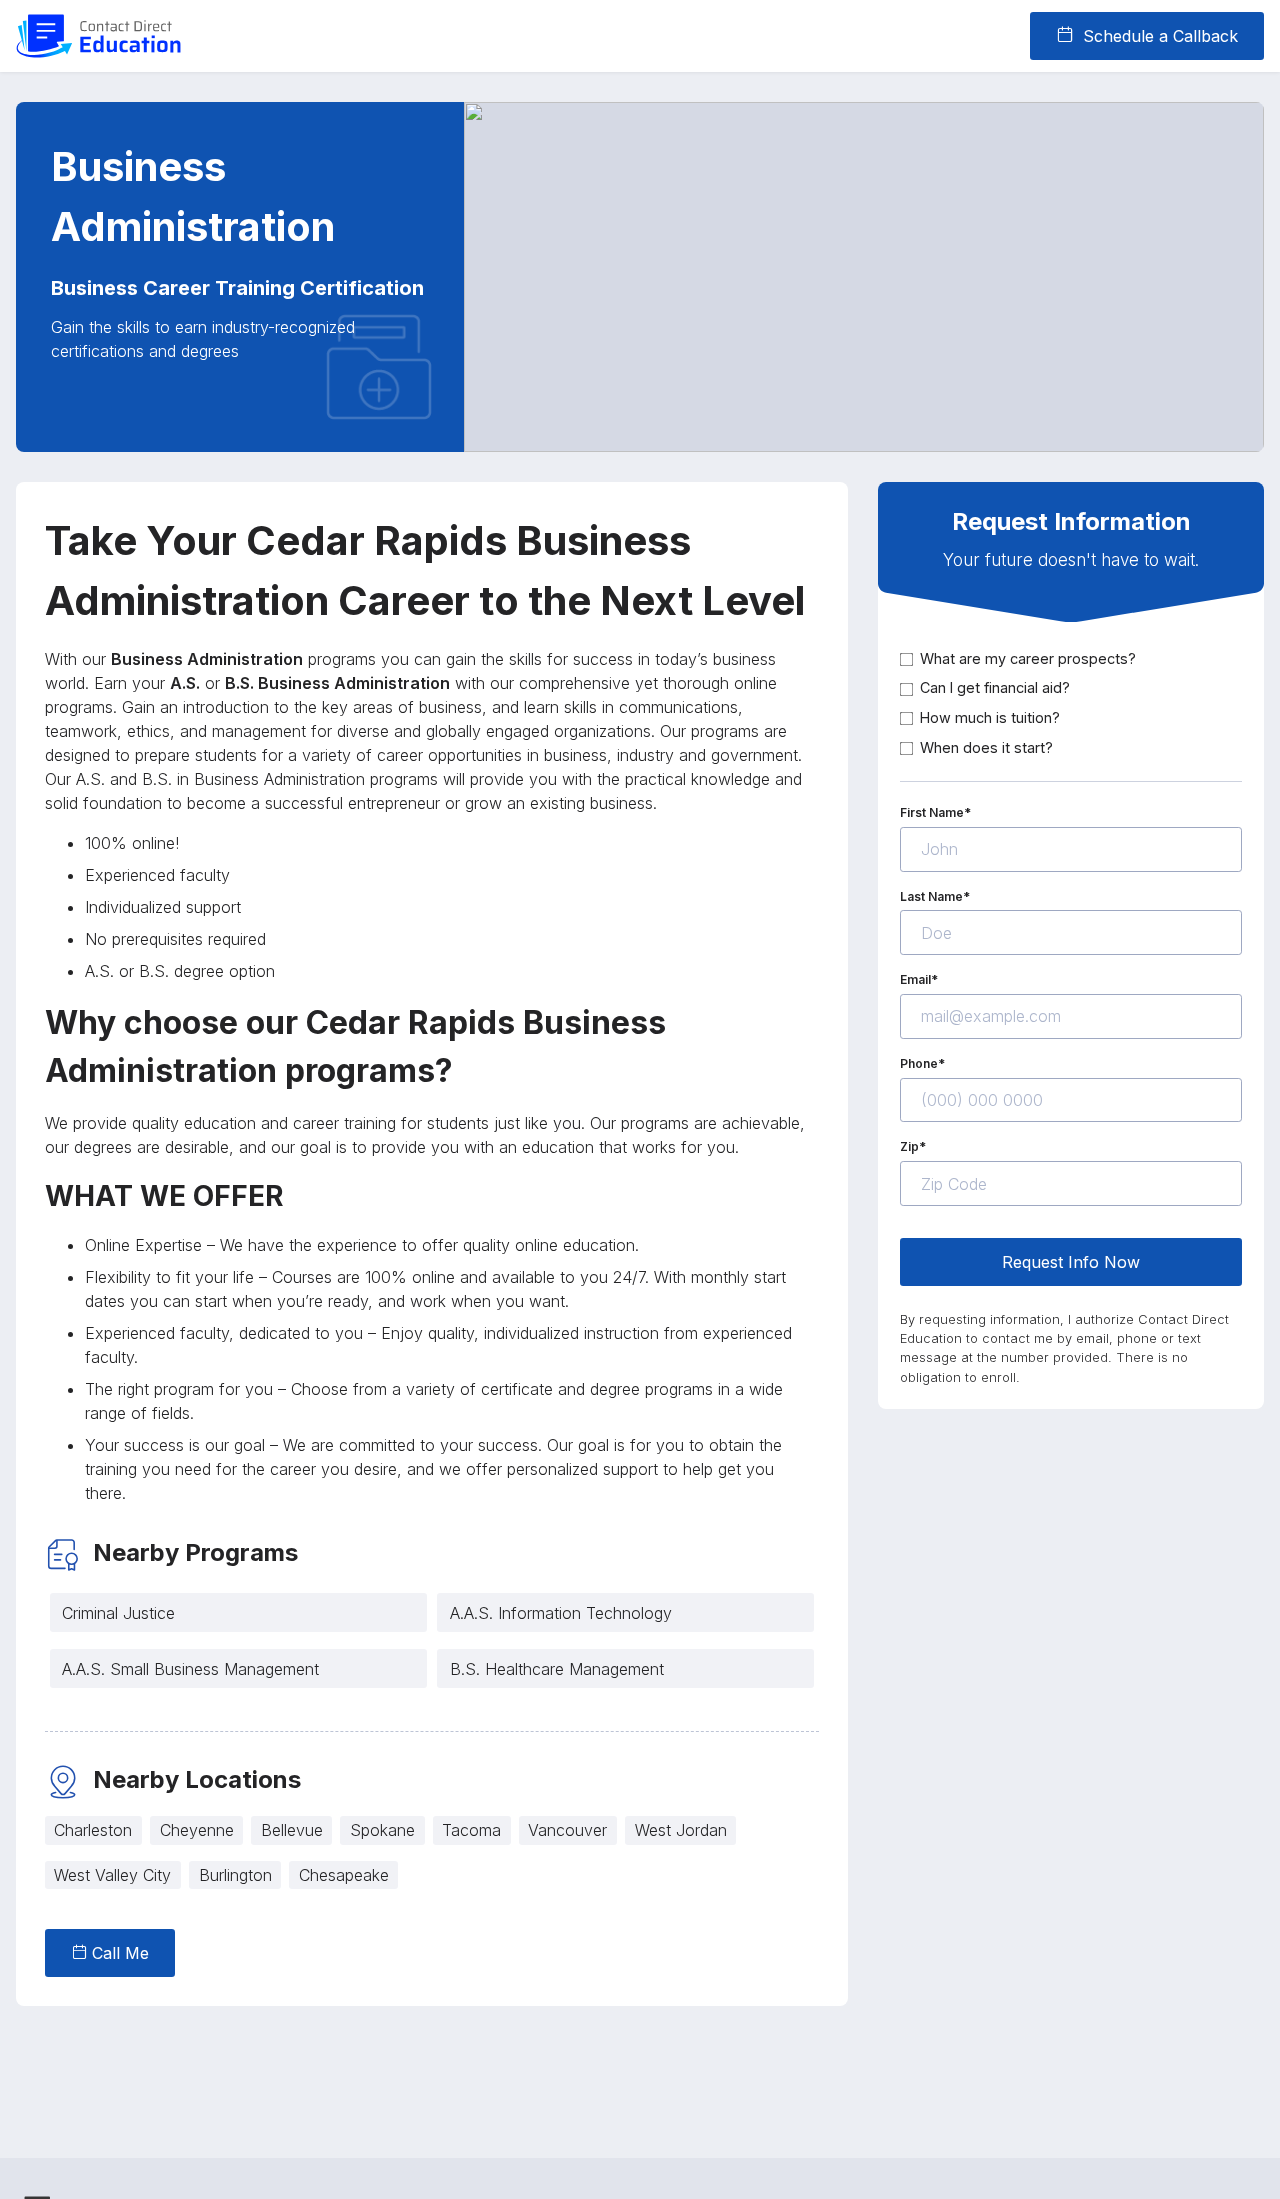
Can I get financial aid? (995, 688)
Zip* (913, 1147)
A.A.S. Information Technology (561, 1613)
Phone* (922, 1063)
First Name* (935, 812)
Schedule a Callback (1158, 36)
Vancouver (567, 1830)
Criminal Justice (118, 1613)
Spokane (382, 1830)
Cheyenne (197, 1830)
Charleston (93, 1830)
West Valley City (112, 1875)
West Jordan (681, 1830)
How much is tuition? (990, 717)
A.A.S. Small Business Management (190, 1669)
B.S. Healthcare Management (557, 1669)
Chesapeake (344, 1875)
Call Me (118, 1953)
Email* (919, 980)
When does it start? (986, 747)
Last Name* (935, 896)
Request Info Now (1071, 1262)
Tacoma (471, 1830)
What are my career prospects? (1028, 658)
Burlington (235, 1875)
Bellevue (292, 1830)
